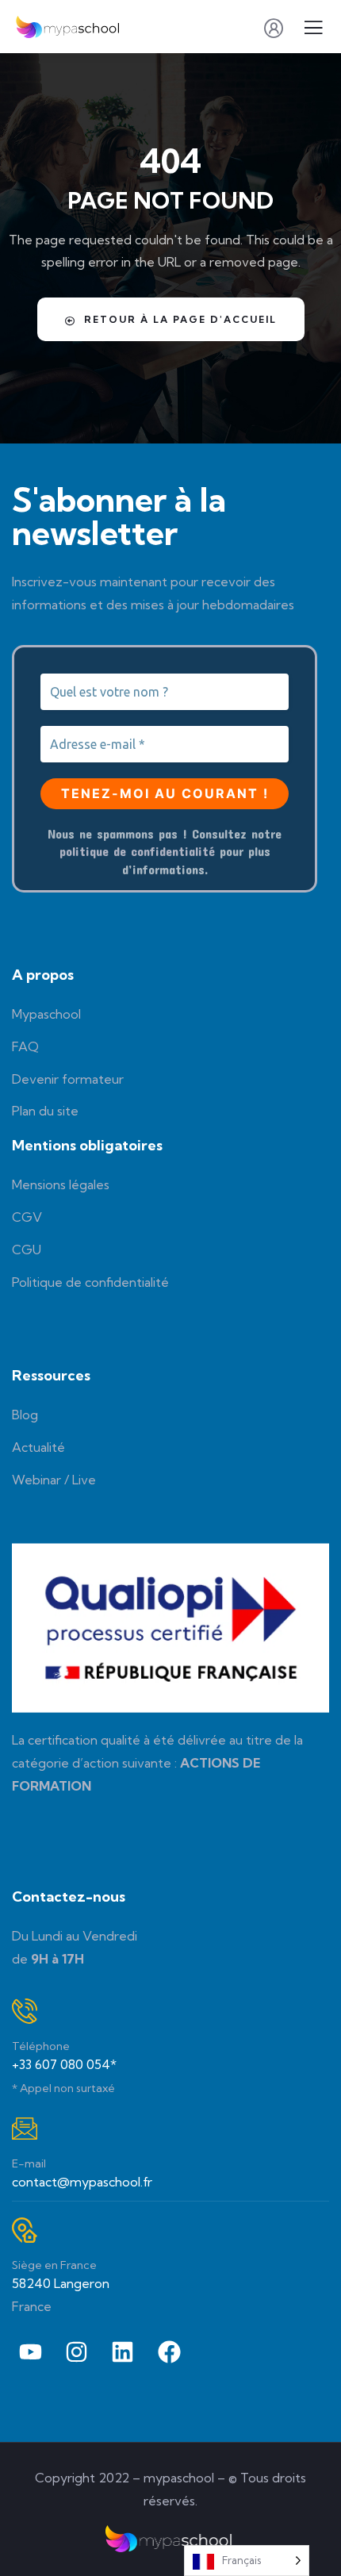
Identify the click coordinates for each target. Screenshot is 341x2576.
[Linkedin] (123, 2352)
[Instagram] (76, 2352)
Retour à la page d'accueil (180, 319)
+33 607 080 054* (64, 2064)
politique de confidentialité (137, 851)
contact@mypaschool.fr (82, 2182)
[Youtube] (30, 2352)
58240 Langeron (61, 2283)
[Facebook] (169, 2352)
